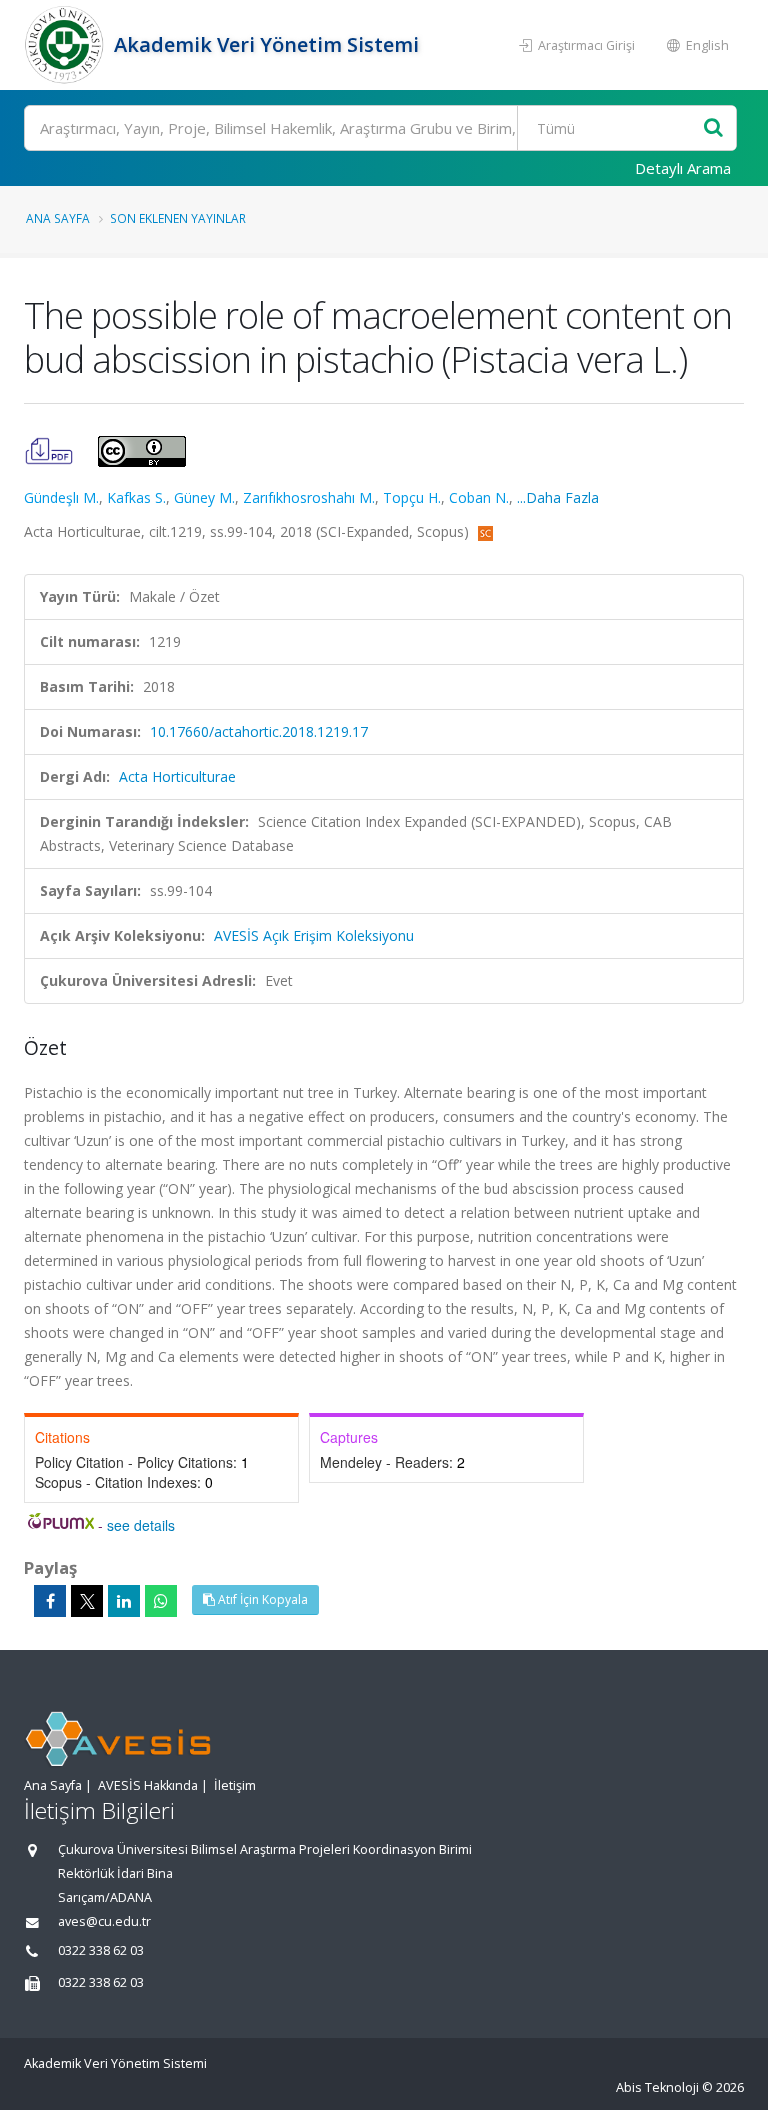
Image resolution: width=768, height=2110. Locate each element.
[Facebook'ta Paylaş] (50, 1601)
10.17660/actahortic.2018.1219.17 (259, 731)
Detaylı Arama (683, 168)
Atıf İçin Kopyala (261, 1599)
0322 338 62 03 (101, 1950)
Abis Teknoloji (657, 2087)
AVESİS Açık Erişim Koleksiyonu (314, 935)
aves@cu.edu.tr (104, 1921)
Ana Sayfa (58, 218)
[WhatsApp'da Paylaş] (161, 1601)
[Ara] (713, 128)
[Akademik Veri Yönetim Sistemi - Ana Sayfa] (66, 45)
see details (141, 1525)
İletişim (235, 1785)
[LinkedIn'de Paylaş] (124, 1601)
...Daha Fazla (558, 497)
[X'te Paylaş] (87, 1601)
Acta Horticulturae (177, 776)
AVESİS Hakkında (148, 1785)
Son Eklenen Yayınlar (178, 218)
